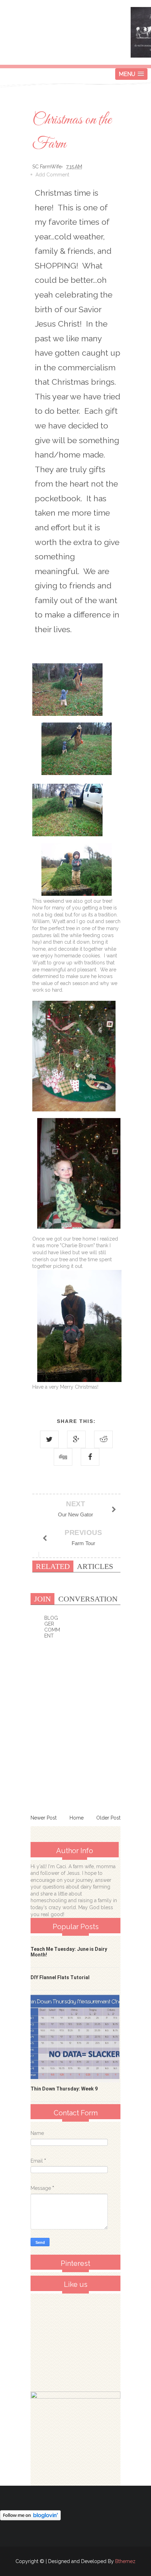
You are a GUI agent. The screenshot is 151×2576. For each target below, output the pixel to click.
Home (77, 1818)
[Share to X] (49, 1439)
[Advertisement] (83, 2341)
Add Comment (52, 175)
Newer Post (44, 1818)
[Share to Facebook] (90, 1457)
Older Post (108, 1818)
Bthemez (125, 2561)
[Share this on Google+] (76, 1439)
